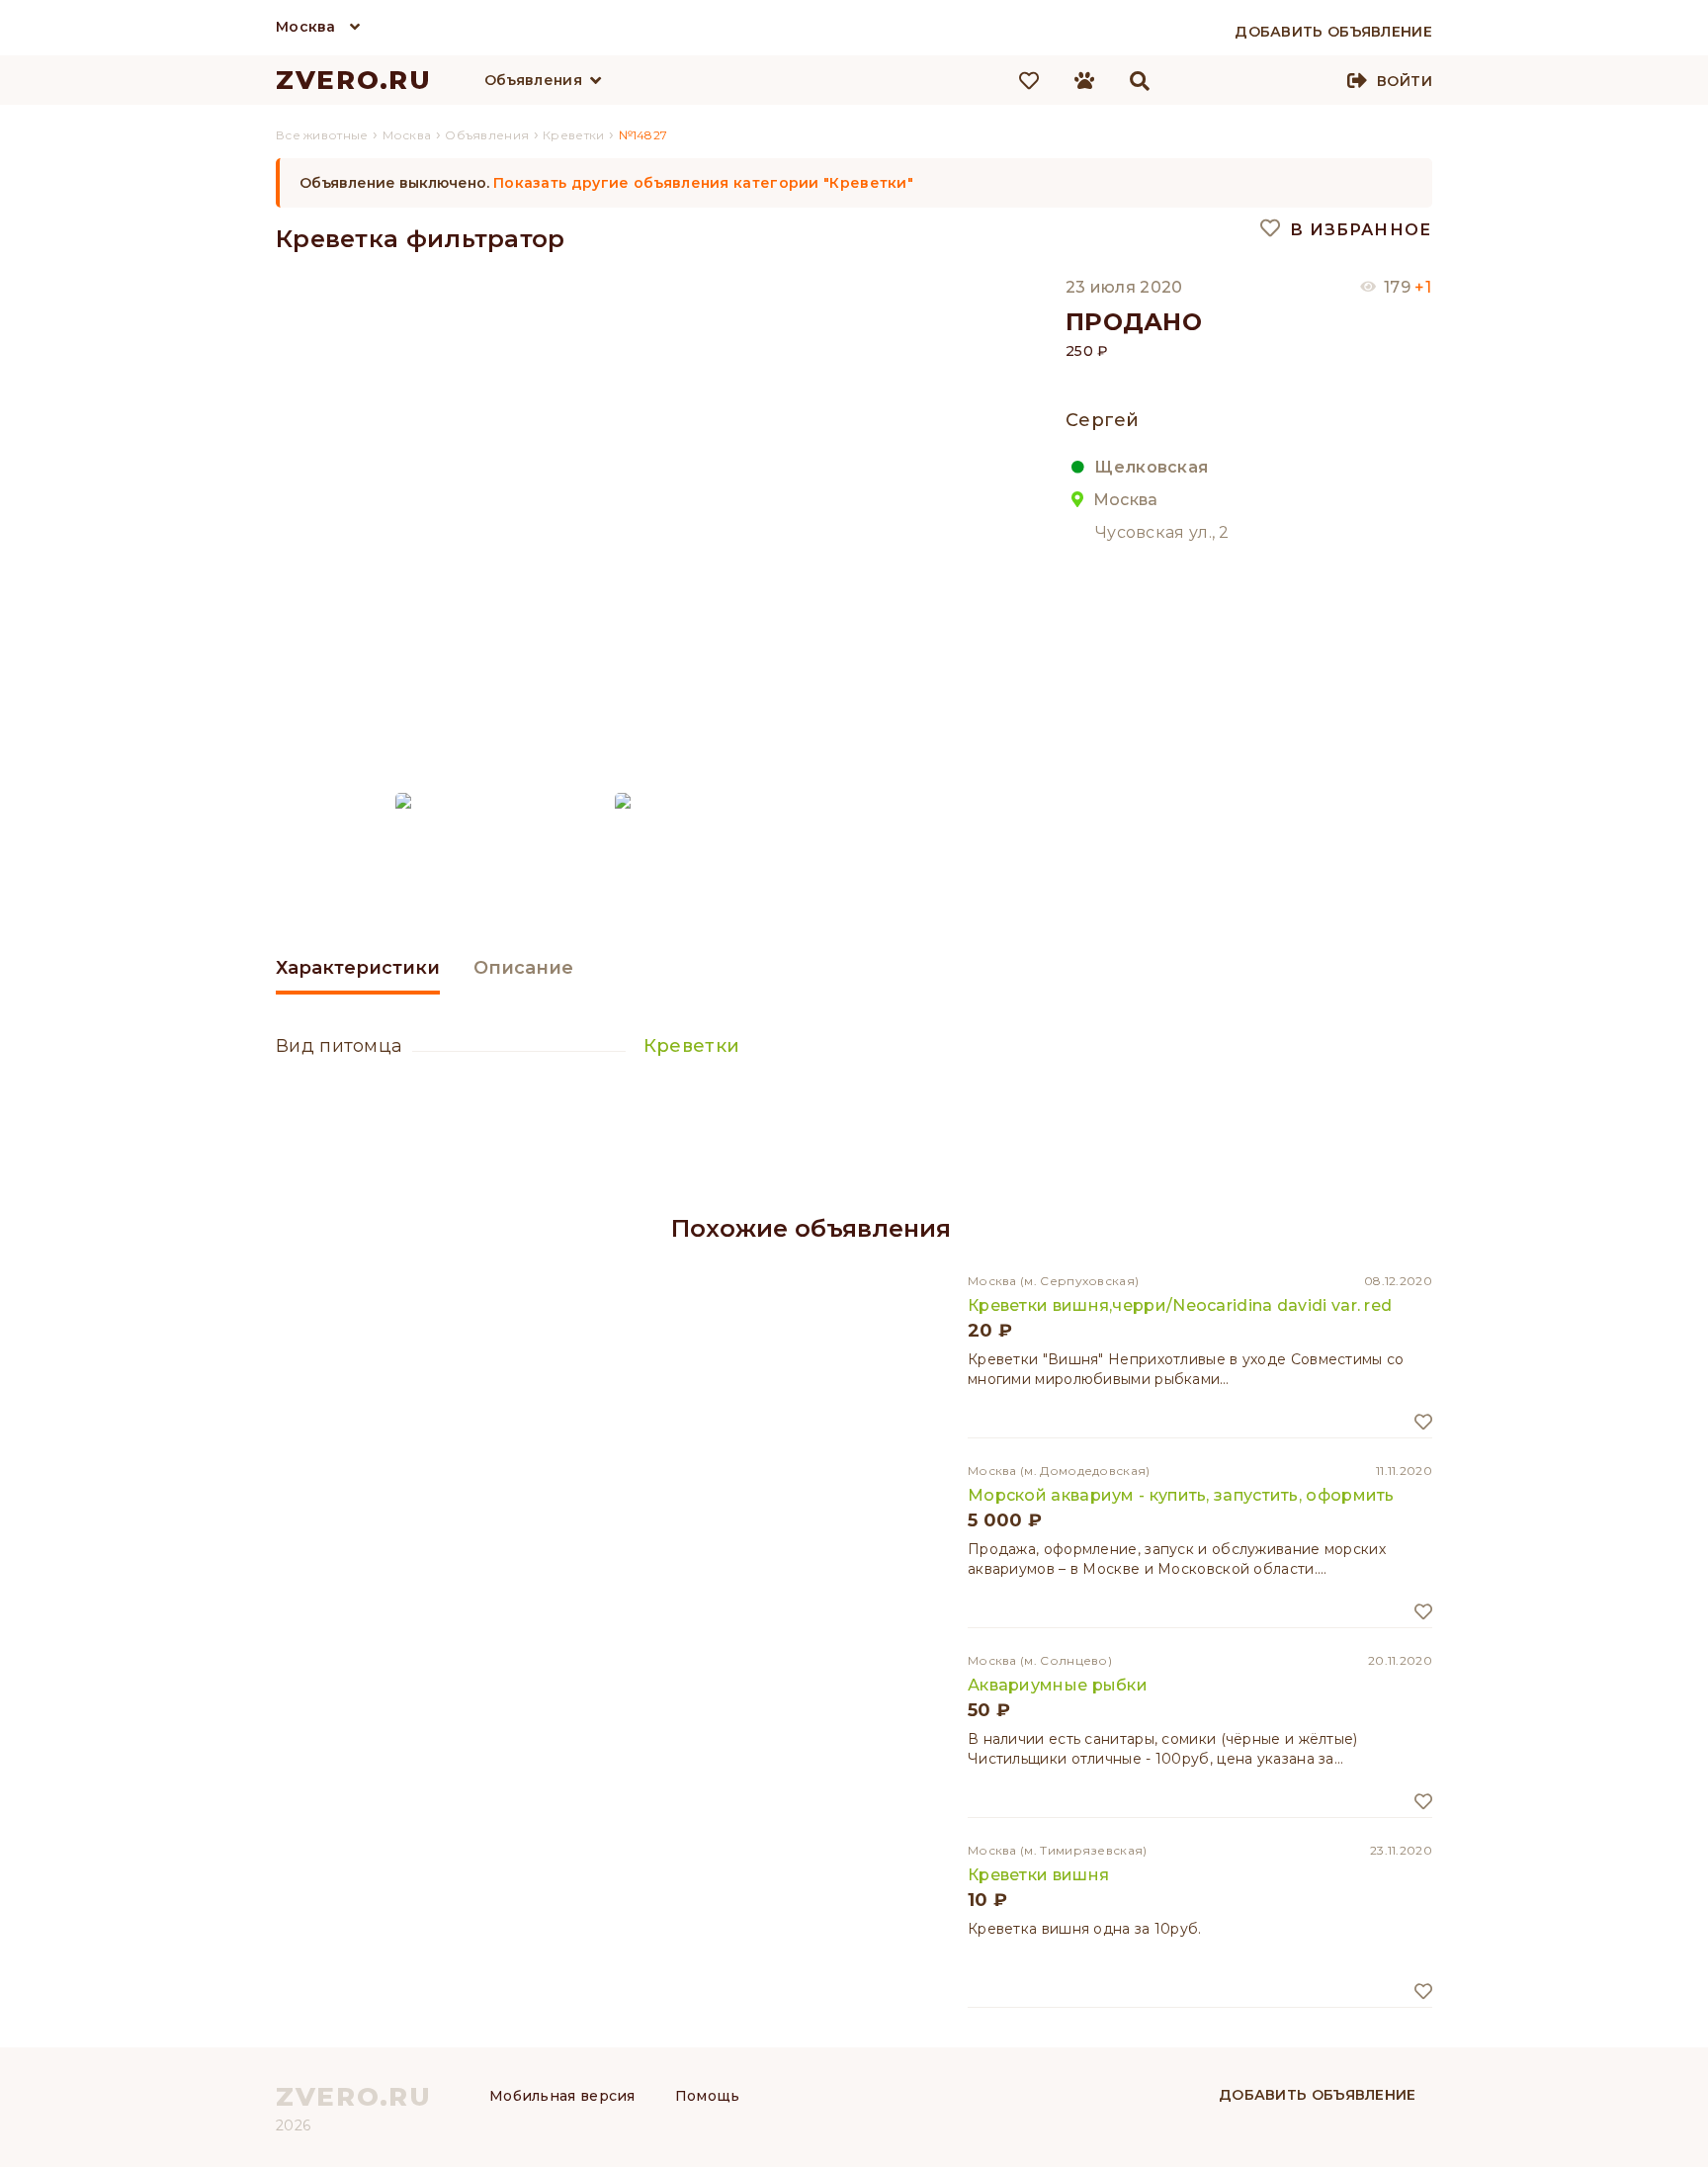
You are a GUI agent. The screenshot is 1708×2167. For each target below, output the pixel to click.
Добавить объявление (1318, 2095)
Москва (306, 27)
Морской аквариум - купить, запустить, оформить (1181, 1495)
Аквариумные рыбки (1058, 1685)
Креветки (691, 1046)
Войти (1405, 81)
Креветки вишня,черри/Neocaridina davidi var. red (1180, 1305)
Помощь (708, 2096)
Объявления (533, 80)
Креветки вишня (1038, 1875)
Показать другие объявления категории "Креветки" (703, 183)
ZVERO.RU (354, 80)
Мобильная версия (562, 2096)
